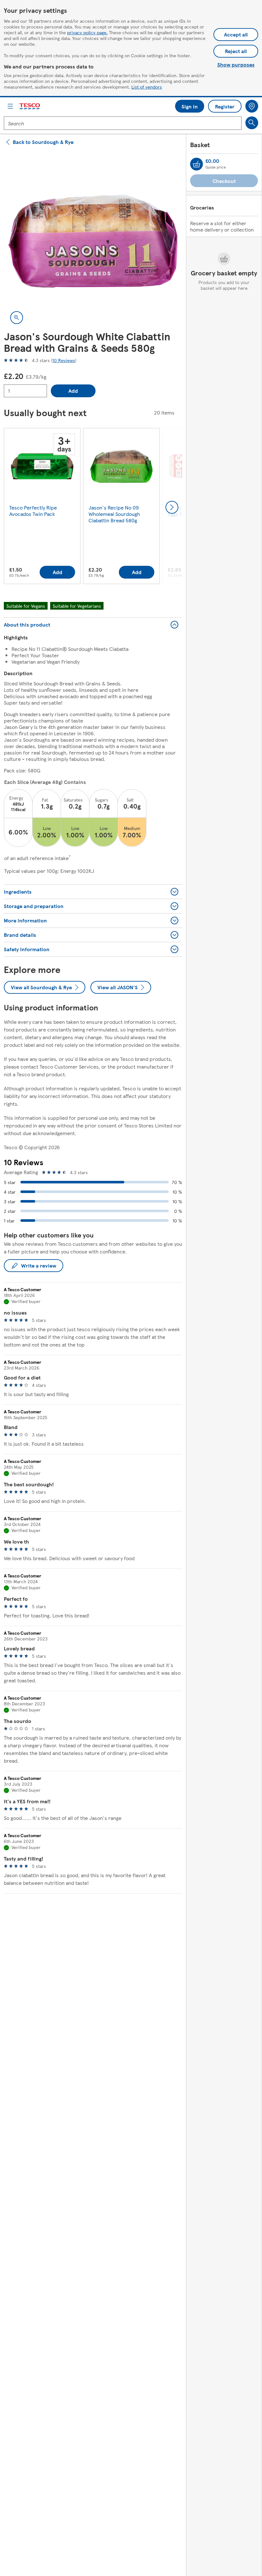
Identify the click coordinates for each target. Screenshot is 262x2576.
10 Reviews (64, 360)
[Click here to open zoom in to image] (17, 318)
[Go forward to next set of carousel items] (172, 507)
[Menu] (10, 106)
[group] (42, 507)
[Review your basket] (196, 164)
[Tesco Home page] (30, 106)
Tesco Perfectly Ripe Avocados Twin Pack (33, 511)
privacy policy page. (87, 32)
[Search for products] (252, 123)
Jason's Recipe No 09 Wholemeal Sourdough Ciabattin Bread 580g (114, 514)
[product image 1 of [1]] (93, 241)
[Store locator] (252, 106)
